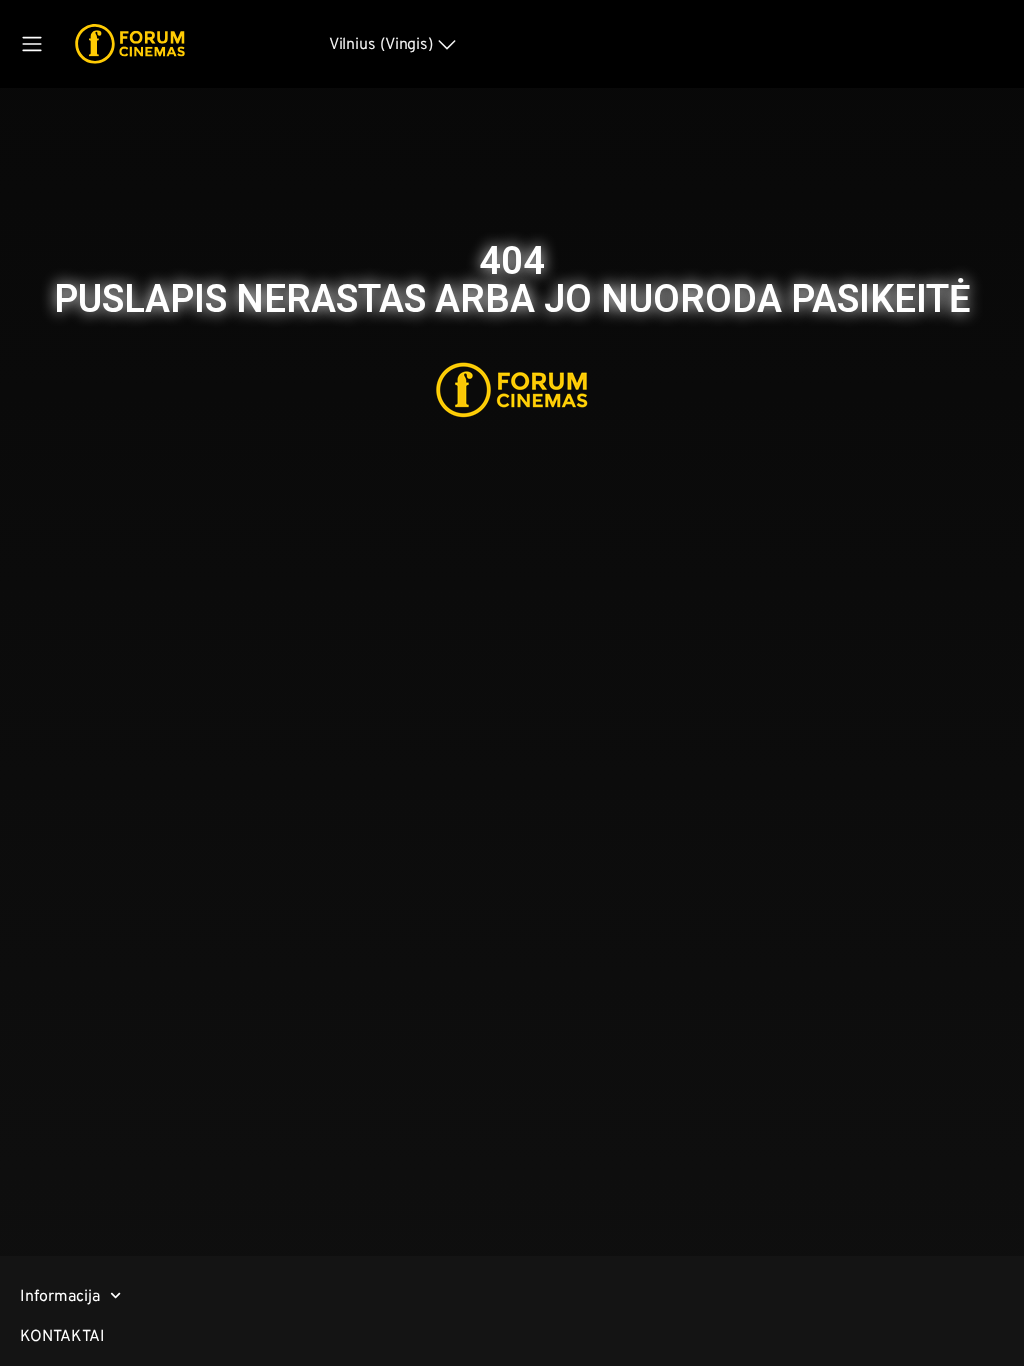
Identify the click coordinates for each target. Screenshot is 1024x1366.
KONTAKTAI (62, 1335)
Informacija (60, 1295)
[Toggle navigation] (32, 44)
